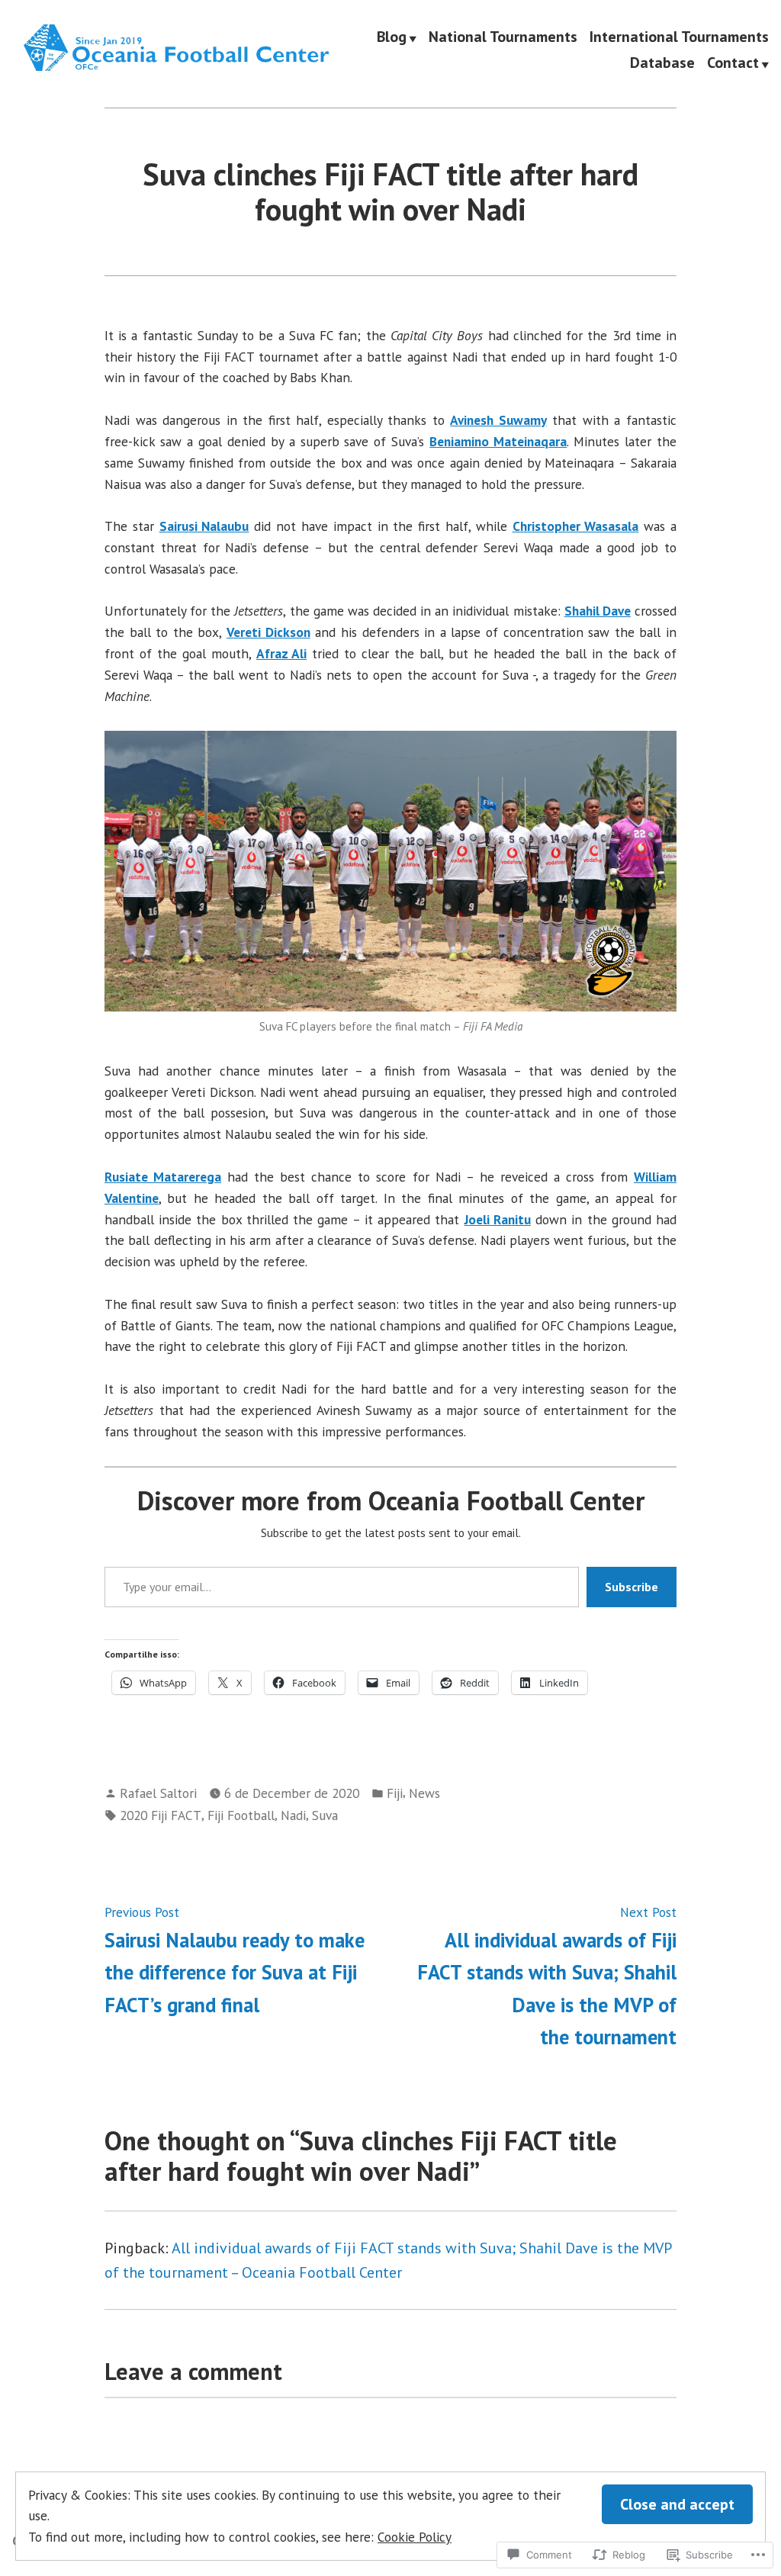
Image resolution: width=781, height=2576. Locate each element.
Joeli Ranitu (498, 1219)
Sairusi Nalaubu (204, 526)
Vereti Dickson (268, 632)
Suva (325, 1815)
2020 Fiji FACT (161, 1815)
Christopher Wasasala (576, 526)
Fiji (395, 1793)
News (424, 1793)
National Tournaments (503, 37)
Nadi (293, 1815)
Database (662, 63)
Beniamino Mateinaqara (498, 441)
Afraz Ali (281, 653)
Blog (392, 37)
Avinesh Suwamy (498, 420)
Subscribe (632, 1587)
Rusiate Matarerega (163, 1177)
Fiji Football (241, 1815)
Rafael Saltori (158, 1793)
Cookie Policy (415, 2537)
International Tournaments (679, 37)
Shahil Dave (598, 611)
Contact (733, 63)
